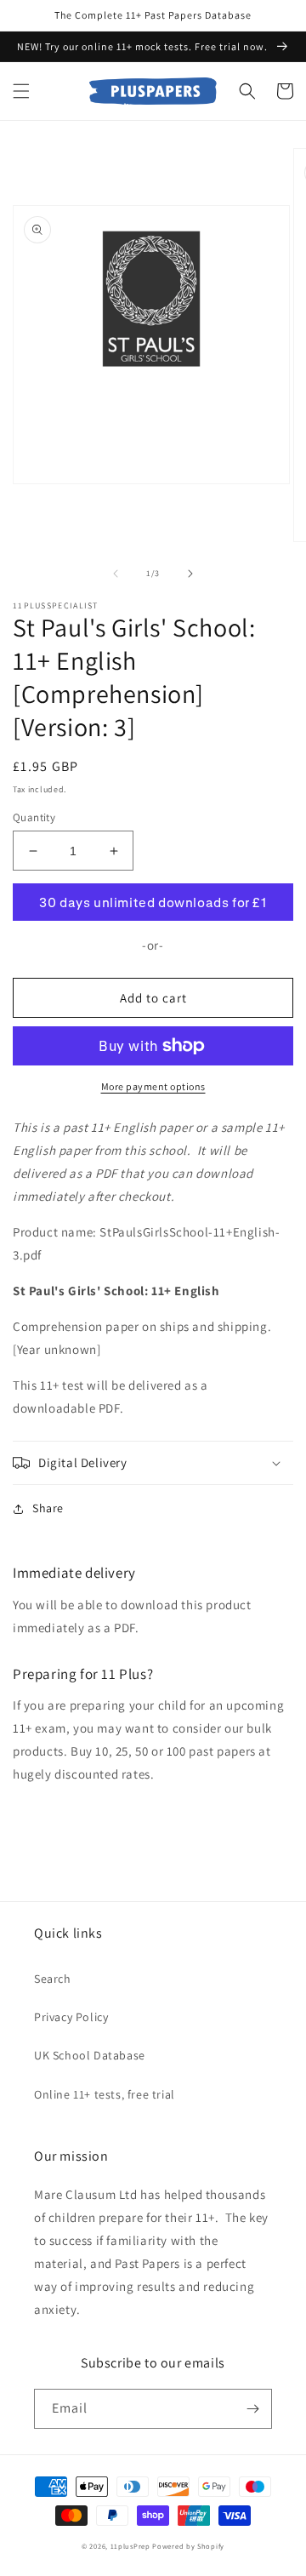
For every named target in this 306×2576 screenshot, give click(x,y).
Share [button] (48, 1508)
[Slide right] (190, 574)
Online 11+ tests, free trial (105, 2094)
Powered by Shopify (188, 2546)
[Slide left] (116, 574)
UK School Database (90, 2055)
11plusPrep (130, 2546)
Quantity (34, 817)
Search (53, 1979)
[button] (21, 91)
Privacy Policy (71, 2017)
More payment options (153, 1086)
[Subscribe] (252, 2409)
